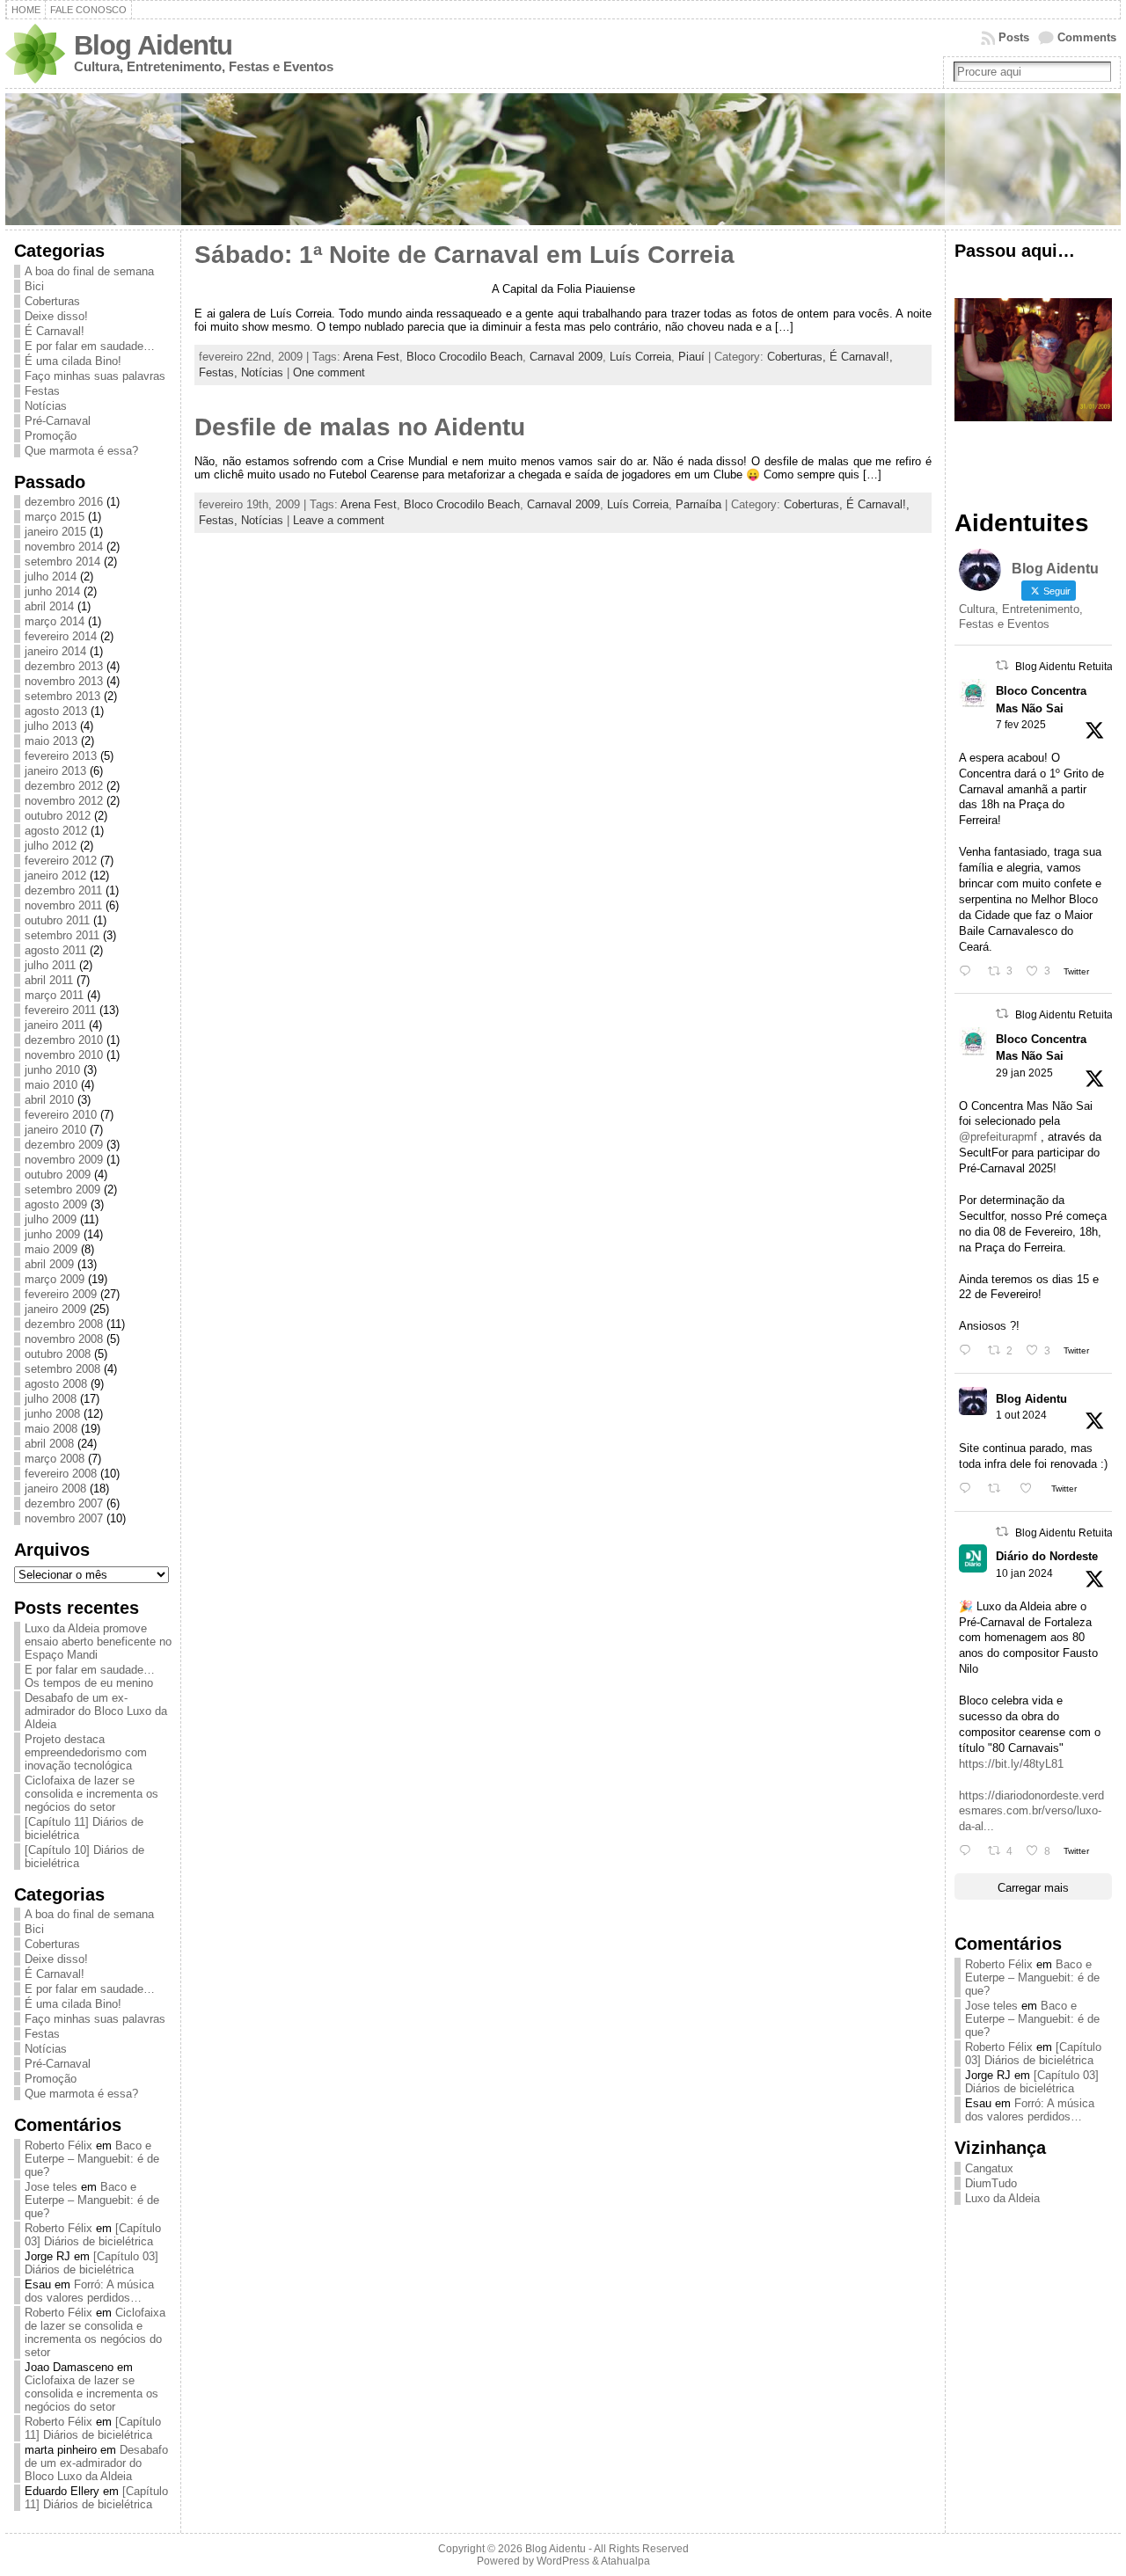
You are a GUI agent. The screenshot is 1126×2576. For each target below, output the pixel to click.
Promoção (51, 436)
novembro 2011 (63, 905)
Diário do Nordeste (1047, 1556)
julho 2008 (51, 1399)
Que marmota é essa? (81, 451)
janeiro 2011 (55, 1025)
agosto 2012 (56, 831)
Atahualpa (625, 2561)
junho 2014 (52, 591)
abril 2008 (49, 1444)
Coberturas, (798, 357)
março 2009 (55, 1279)
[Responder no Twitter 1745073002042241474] (969, 1851)
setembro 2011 (62, 935)
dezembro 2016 (64, 502)
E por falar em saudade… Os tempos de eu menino (90, 1676)
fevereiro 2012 (61, 861)
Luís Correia (640, 357)
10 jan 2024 (1024, 1573)
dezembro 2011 (63, 890)
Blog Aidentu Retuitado (1070, 667)
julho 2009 (51, 1219)
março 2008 (55, 1459)
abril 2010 (49, 1100)
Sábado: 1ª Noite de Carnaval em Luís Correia (464, 255)
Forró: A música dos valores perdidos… (89, 2291)
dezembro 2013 (64, 666)
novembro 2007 (64, 1518)
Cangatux (989, 2168)
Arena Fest (371, 357)
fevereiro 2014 (61, 636)
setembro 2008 (62, 1369)
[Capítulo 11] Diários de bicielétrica (93, 2428)
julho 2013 (51, 726)
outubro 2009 (58, 1175)
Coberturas (52, 301)
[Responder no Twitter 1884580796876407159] (969, 1350)
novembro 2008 (64, 1339)
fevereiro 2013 (61, 756)
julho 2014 (51, 576)
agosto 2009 (56, 1204)
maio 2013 (51, 741)
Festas (42, 391)
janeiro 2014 (55, 651)
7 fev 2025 (1021, 725)
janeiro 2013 (55, 771)
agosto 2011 (55, 950)
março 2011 (54, 995)
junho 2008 (52, 1414)
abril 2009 (49, 1264)
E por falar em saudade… (90, 346)
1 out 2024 (1021, 1415)
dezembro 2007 (64, 1503)
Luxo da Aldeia (1002, 2198)
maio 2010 (51, 1085)
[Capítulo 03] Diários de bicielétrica (93, 2235)
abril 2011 (49, 980)
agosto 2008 (56, 1384)
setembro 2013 (62, 696)
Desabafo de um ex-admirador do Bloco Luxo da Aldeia (96, 1711)
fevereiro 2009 (61, 1294)
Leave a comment (339, 520)
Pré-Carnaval (58, 421)
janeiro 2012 (55, 876)
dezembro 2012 (64, 786)
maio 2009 (51, 1249)
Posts (1014, 37)
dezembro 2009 (64, 1145)
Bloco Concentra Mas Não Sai (1041, 699)
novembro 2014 (64, 547)
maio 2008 (51, 1429)
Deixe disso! (56, 316)
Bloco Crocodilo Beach (464, 357)
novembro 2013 (64, 681)
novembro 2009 (64, 1160)
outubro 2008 (58, 1354)
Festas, (220, 372)
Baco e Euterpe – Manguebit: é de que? (92, 2159)
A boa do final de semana (89, 271)
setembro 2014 (62, 562)
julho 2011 (50, 965)
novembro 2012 (64, 801)
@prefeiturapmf (998, 1137)
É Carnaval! (55, 331)
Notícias (46, 406)
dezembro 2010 (64, 1040)
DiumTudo (991, 2183)
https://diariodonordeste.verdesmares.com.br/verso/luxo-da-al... (1031, 1811)
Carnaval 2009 (566, 357)
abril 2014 (49, 606)
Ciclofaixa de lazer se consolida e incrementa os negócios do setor (91, 1794)
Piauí (691, 357)
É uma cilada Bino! (73, 361)
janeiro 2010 (55, 1130)
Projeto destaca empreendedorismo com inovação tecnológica (86, 1752)
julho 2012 (51, 846)
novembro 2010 (64, 1055)
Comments (1087, 37)
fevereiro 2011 (60, 1010)
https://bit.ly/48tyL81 (1011, 1764)
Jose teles (51, 2187)
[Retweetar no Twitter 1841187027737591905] (999, 1489)
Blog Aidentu (153, 45)
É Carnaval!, (861, 357)
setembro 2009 (62, 1189)
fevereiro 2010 (61, 1115)
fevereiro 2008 (61, 1474)
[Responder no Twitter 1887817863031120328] (969, 971)
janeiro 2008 (55, 1489)
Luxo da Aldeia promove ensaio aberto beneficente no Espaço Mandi (98, 1642)
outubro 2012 (58, 816)
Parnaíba (698, 504)
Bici (34, 286)
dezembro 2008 (64, 1324)
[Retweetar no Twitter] (1002, 665)
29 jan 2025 (1024, 1073)
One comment (329, 372)
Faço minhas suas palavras (95, 376)
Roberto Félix (58, 2145)
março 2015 (55, 517)
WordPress (563, 2561)
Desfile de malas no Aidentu (360, 427)
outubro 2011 (57, 920)
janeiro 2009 (55, 1309)
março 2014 (55, 621)
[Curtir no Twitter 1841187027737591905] (1031, 1489)
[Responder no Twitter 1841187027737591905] (969, 1489)
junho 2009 (52, 1234)
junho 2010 (52, 1070)
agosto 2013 (56, 711)
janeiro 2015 (55, 532)
